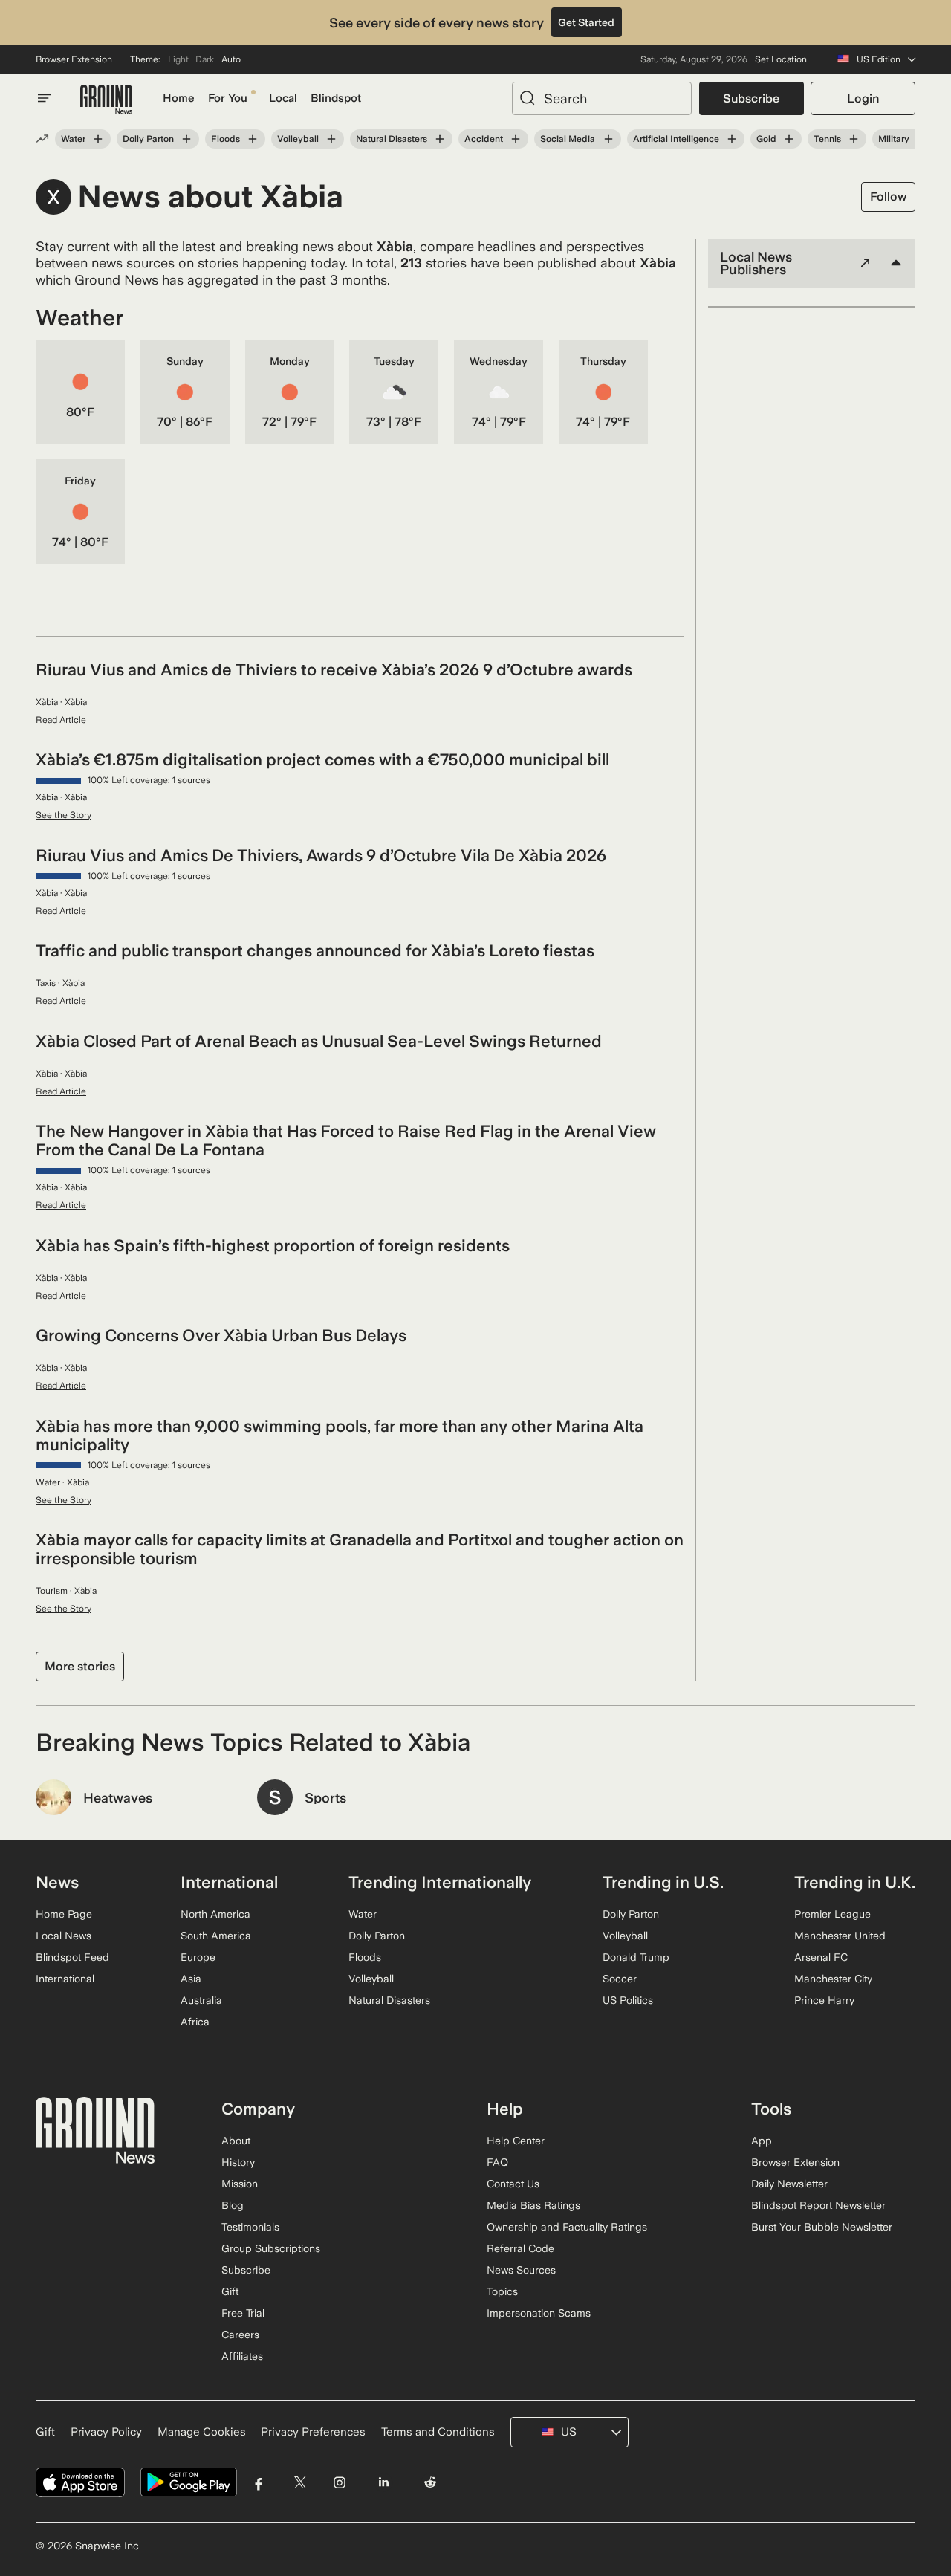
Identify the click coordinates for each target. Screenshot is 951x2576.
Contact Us (513, 2184)
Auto (231, 59)
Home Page (64, 1914)
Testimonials (250, 2227)
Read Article (61, 720)
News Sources (521, 2270)
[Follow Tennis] (854, 139)
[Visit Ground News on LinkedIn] (383, 2483)
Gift (230, 2291)
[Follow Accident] (516, 139)
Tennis (827, 139)
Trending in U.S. (663, 1882)
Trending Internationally (440, 1882)
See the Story (64, 815)
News (57, 1882)
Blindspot (336, 98)
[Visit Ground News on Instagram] (339, 2483)
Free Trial (243, 2313)
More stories (80, 1666)
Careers (240, 2335)
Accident (484, 139)
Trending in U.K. (855, 1882)
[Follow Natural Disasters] (440, 139)
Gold (766, 139)
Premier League (832, 1914)
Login (863, 98)
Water (73, 139)
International (65, 1979)
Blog (233, 2205)
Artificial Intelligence (676, 139)
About (236, 2141)
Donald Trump (636, 1957)
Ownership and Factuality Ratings (567, 2227)
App (762, 2141)
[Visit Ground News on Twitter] (300, 2483)
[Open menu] (45, 98)
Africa (195, 2022)
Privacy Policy (106, 2432)
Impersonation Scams (539, 2313)
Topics (502, 2291)
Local (283, 98)
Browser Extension (74, 59)
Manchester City (833, 1979)
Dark (205, 59)
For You (228, 98)
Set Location (781, 59)
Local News (64, 1936)
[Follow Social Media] (608, 139)
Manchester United (840, 1936)
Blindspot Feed (72, 1957)
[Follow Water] (98, 139)
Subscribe (751, 98)
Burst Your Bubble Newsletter (822, 2227)
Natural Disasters (392, 139)
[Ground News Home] (106, 100)
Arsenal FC (821, 1957)
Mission (240, 2184)
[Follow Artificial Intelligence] (732, 139)
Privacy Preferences (313, 2432)
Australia (201, 2000)
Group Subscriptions (271, 2248)
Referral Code (520, 2248)
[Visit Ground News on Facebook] (259, 2483)
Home (179, 98)
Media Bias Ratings (533, 2205)
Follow (888, 197)
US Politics (628, 2000)
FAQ (497, 2162)
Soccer (620, 1979)
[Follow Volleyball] (331, 139)
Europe (198, 1957)
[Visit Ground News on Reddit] (431, 2483)
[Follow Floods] (253, 139)
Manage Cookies (202, 2432)
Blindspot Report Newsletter (818, 2205)
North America (215, 1914)
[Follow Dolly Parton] (186, 139)
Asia (191, 1979)
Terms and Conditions (438, 2432)
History (238, 2162)
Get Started (586, 22)
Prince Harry (824, 2000)
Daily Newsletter (789, 2184)
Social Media (568, 139)
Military (894, 139)
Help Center (516, 2141)
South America (216, 1936)
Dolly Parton (148, 139)
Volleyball (298, 139)
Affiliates (242, 2356)
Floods (225, 139)
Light (178, 59)
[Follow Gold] (789, 139)
